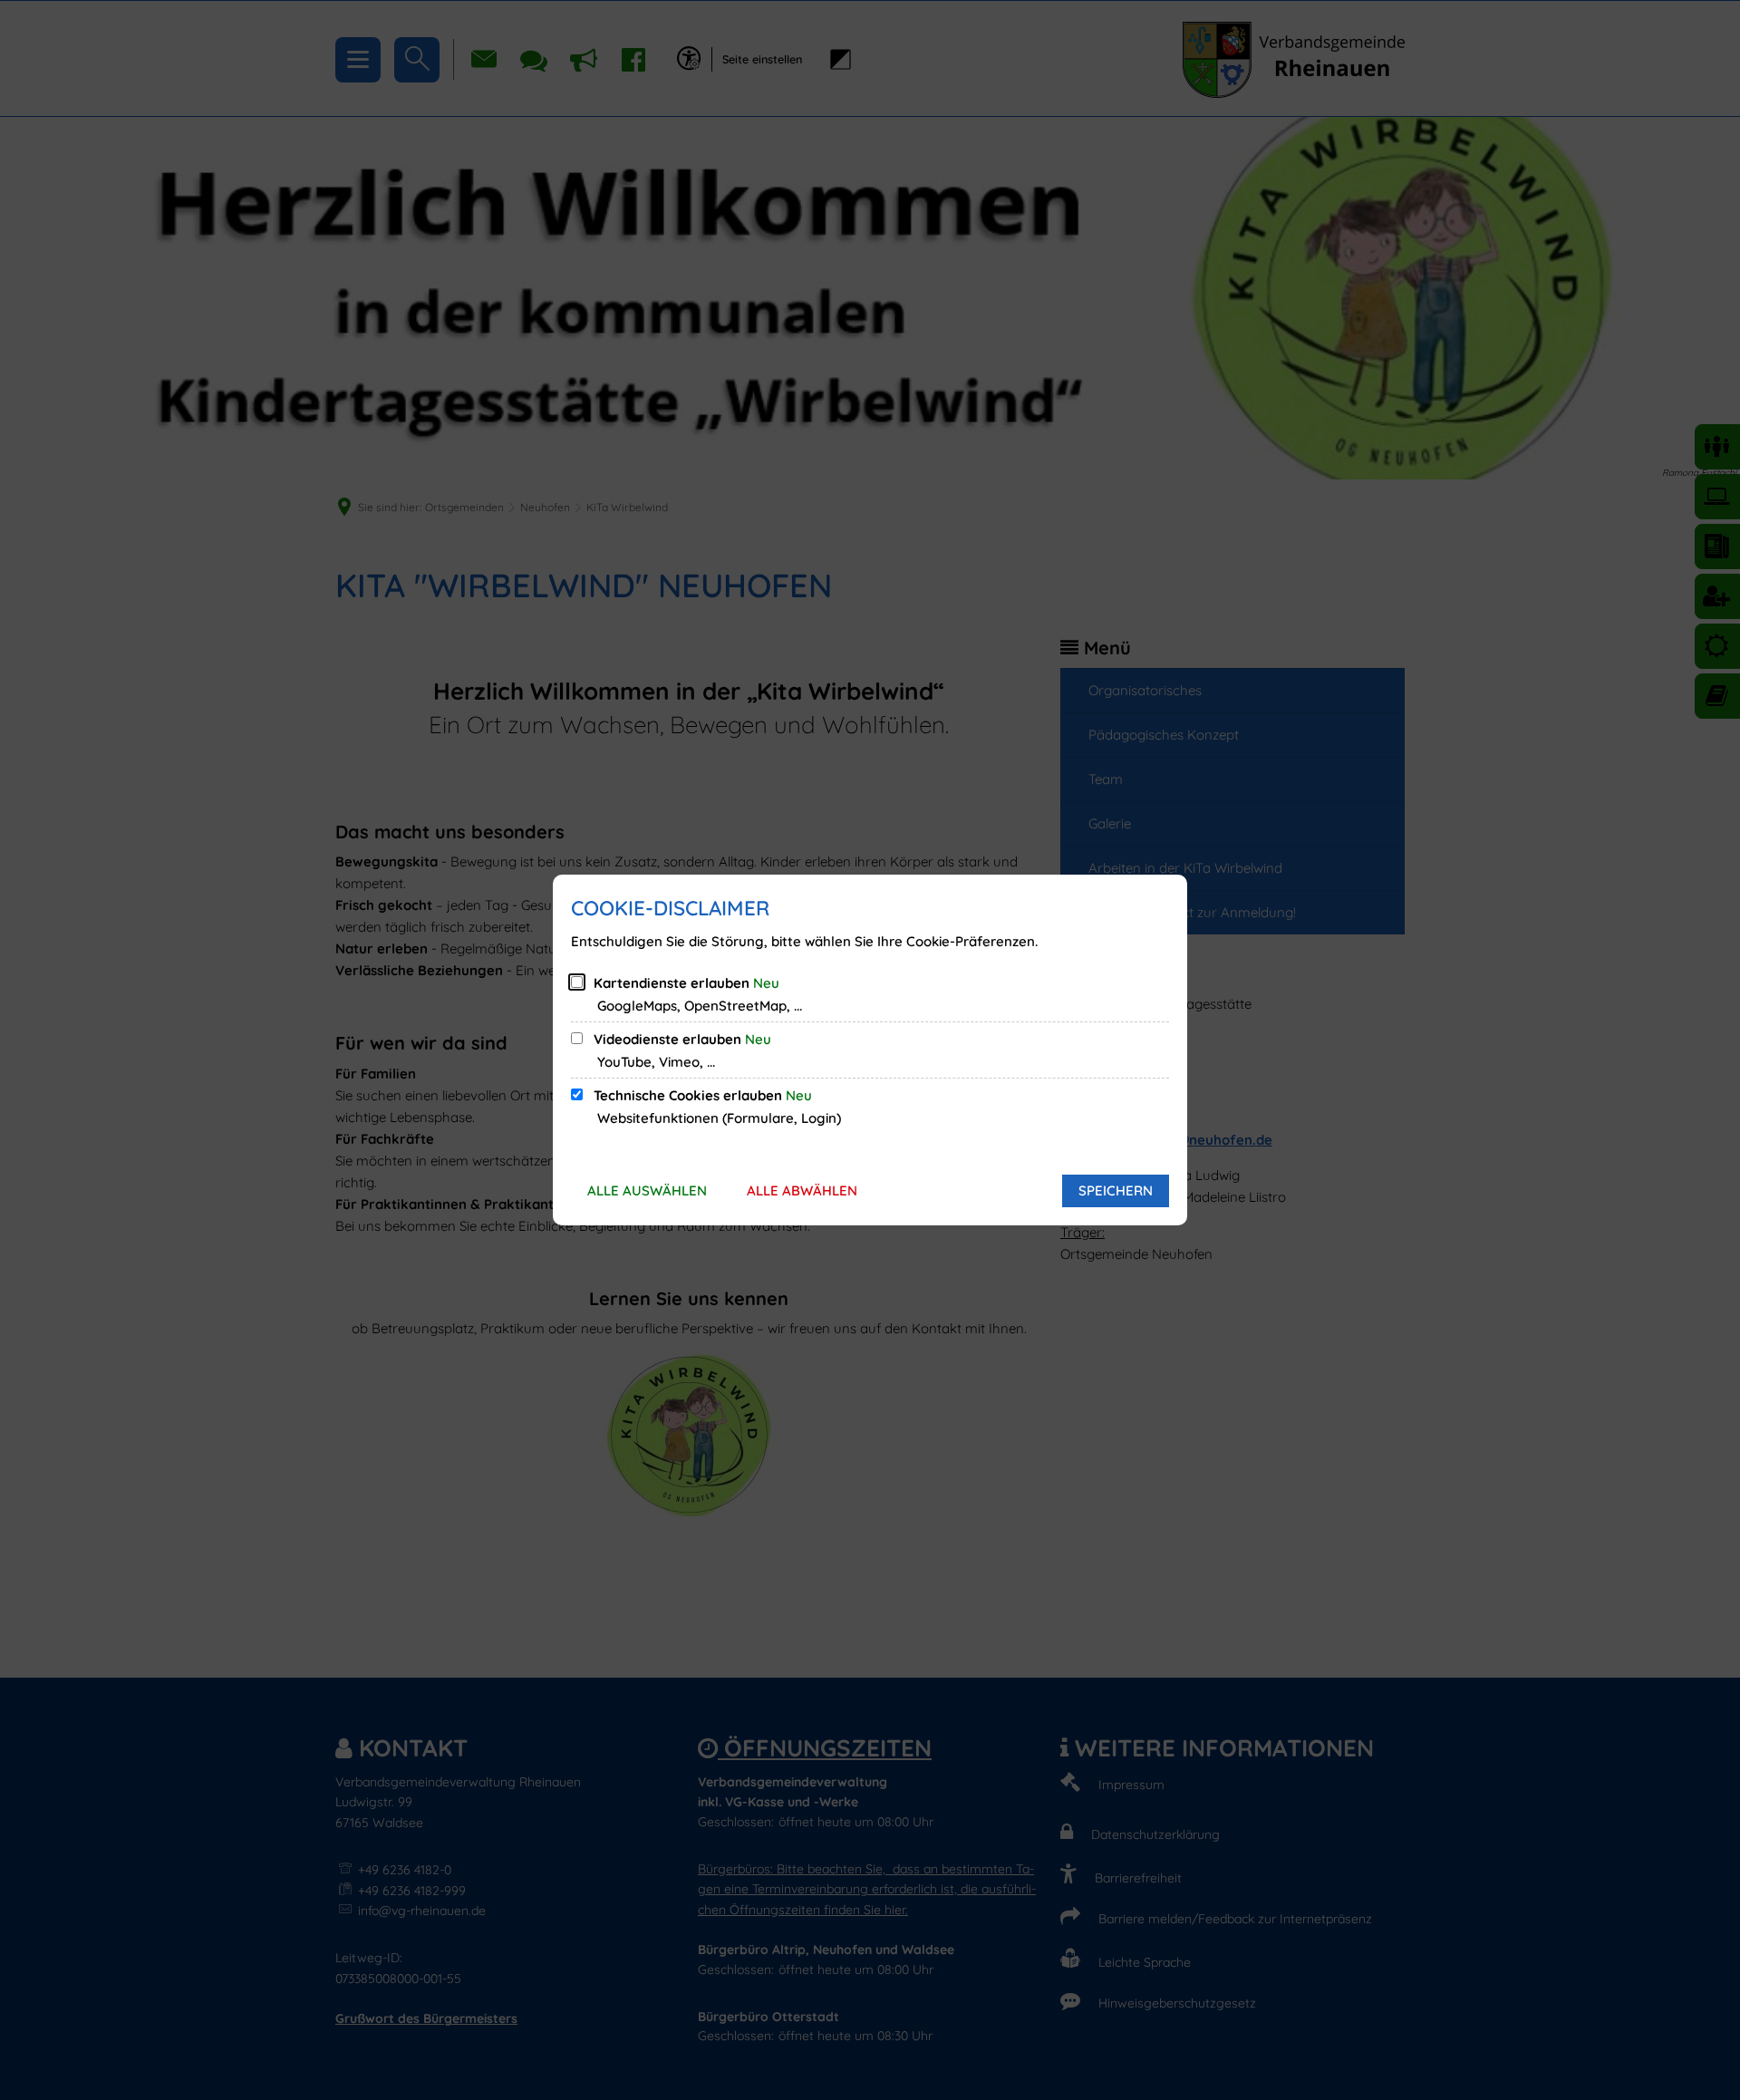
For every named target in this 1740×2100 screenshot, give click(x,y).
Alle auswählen (647, 1190)
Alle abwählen (802, 1190)
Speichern (1116, 1190)
